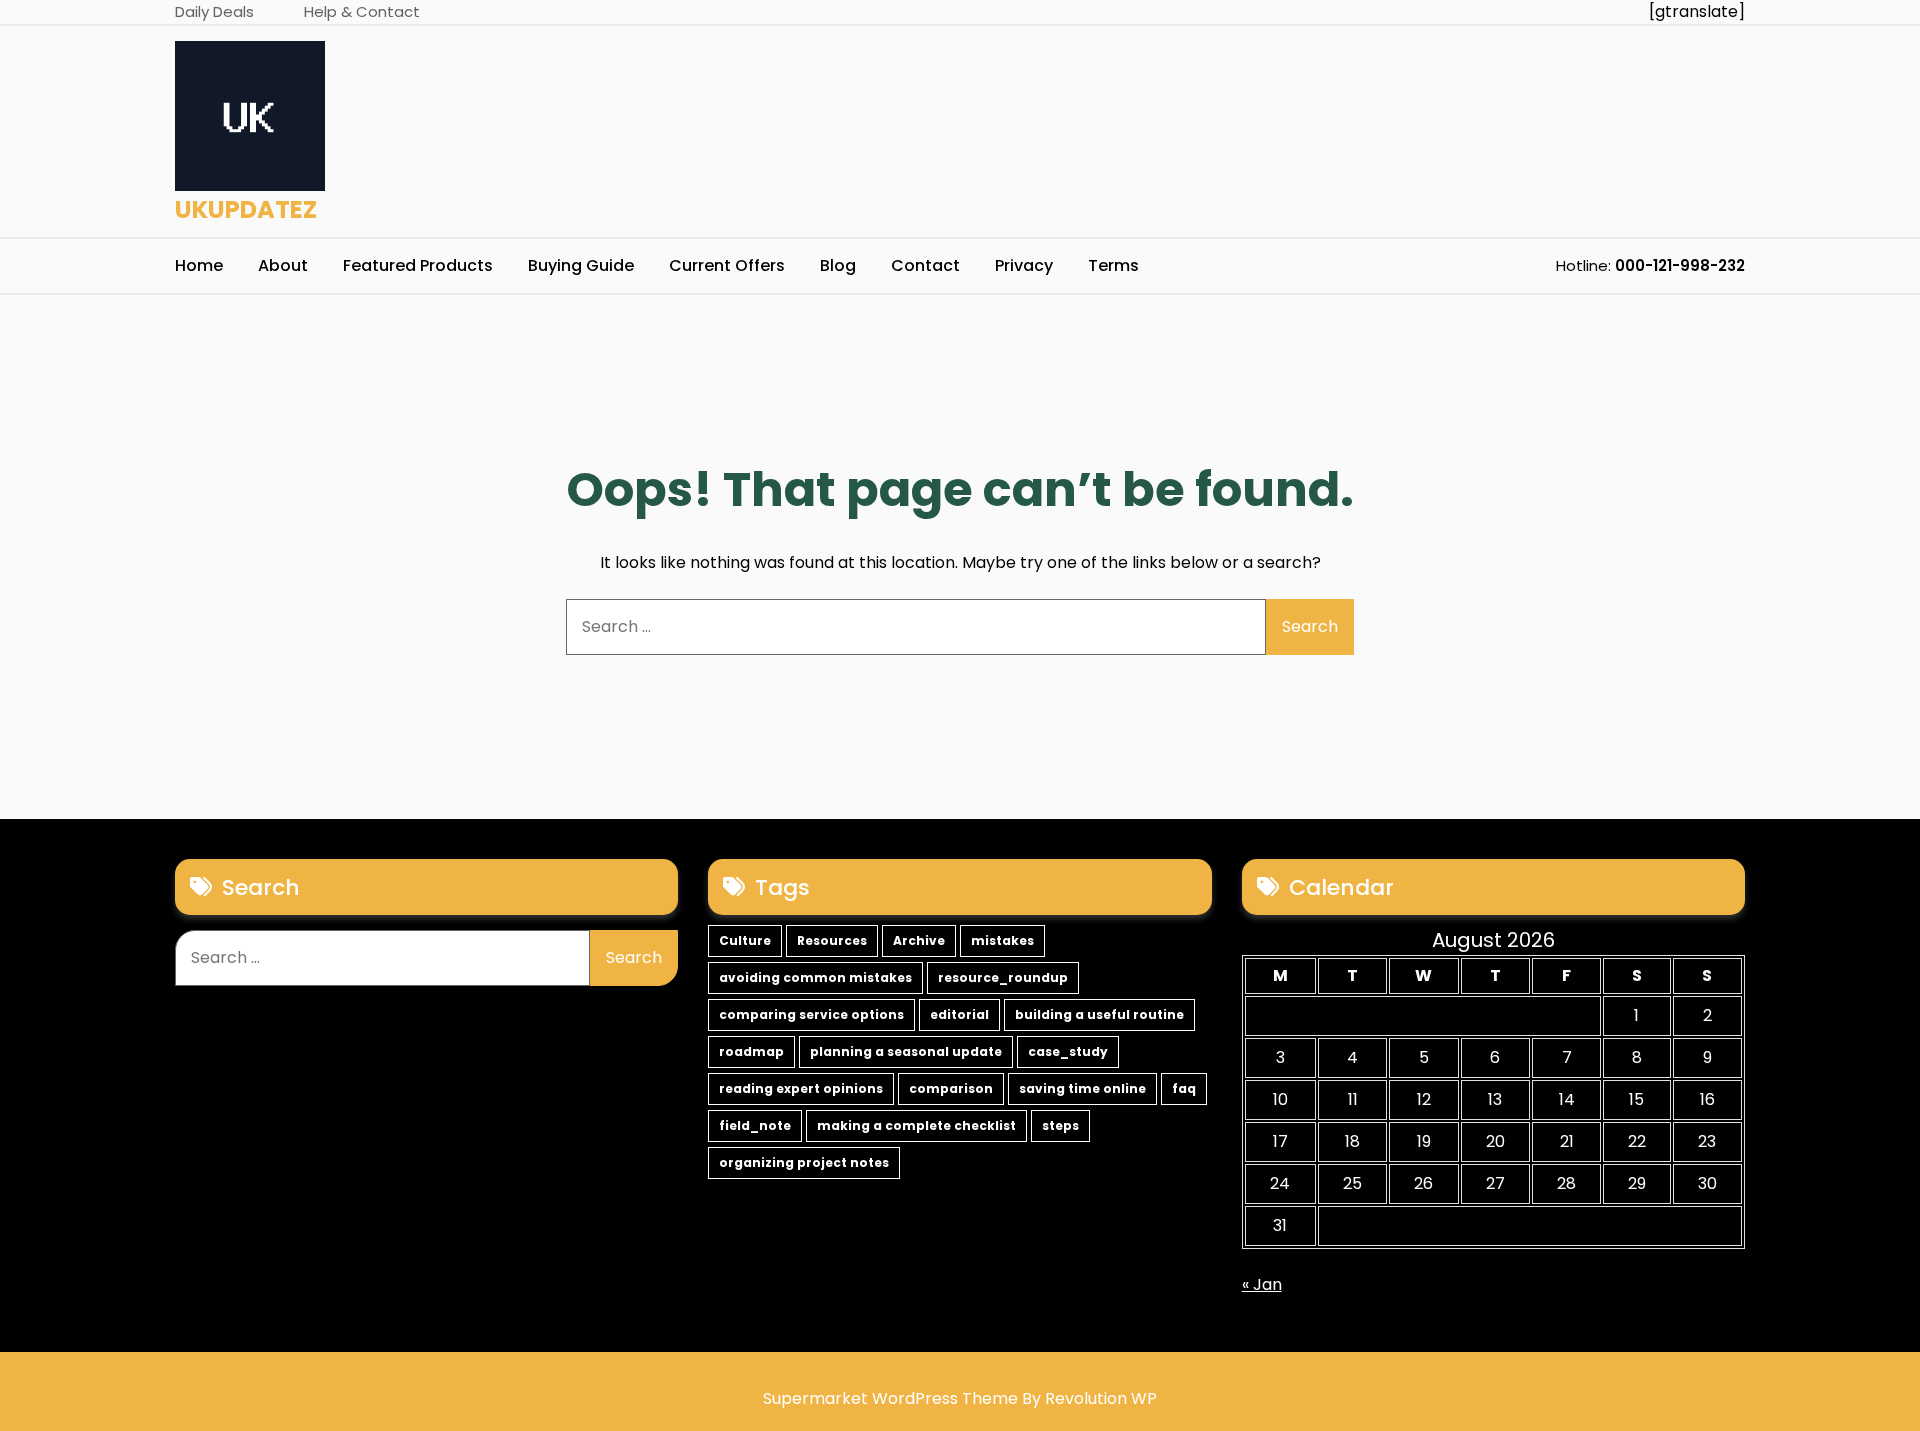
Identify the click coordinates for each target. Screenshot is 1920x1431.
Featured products (418, 265)
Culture (745, 940)
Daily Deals (214, 11)
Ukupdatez (246, 209)
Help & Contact (362, 11)
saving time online (1082, 1088)
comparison (951, 1088)
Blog (838, 265)
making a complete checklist (916, 1125)
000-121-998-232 (1680, 265)
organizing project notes (804, 1162)
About (283, 265)
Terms (1113, 265)
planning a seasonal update (906, 1051)
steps (1060, 1125)
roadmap (751, 1051)
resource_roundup (1003, 977)
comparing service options (811, 1014)
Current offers (727, 265)
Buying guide (581, 265)
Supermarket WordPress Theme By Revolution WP (960, 1398)
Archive (919, 940)
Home (199, 265)
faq (1184, 1088)
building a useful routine (1099, 1014)
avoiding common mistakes (815, 977)
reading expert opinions (801, 1088)
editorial (959, 1014)
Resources (832, 940)
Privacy (1024, 265)
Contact (925, 265)
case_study (1068, 1051)
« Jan (1262, 1284)
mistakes (1002, 940)
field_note (755, 1125)
